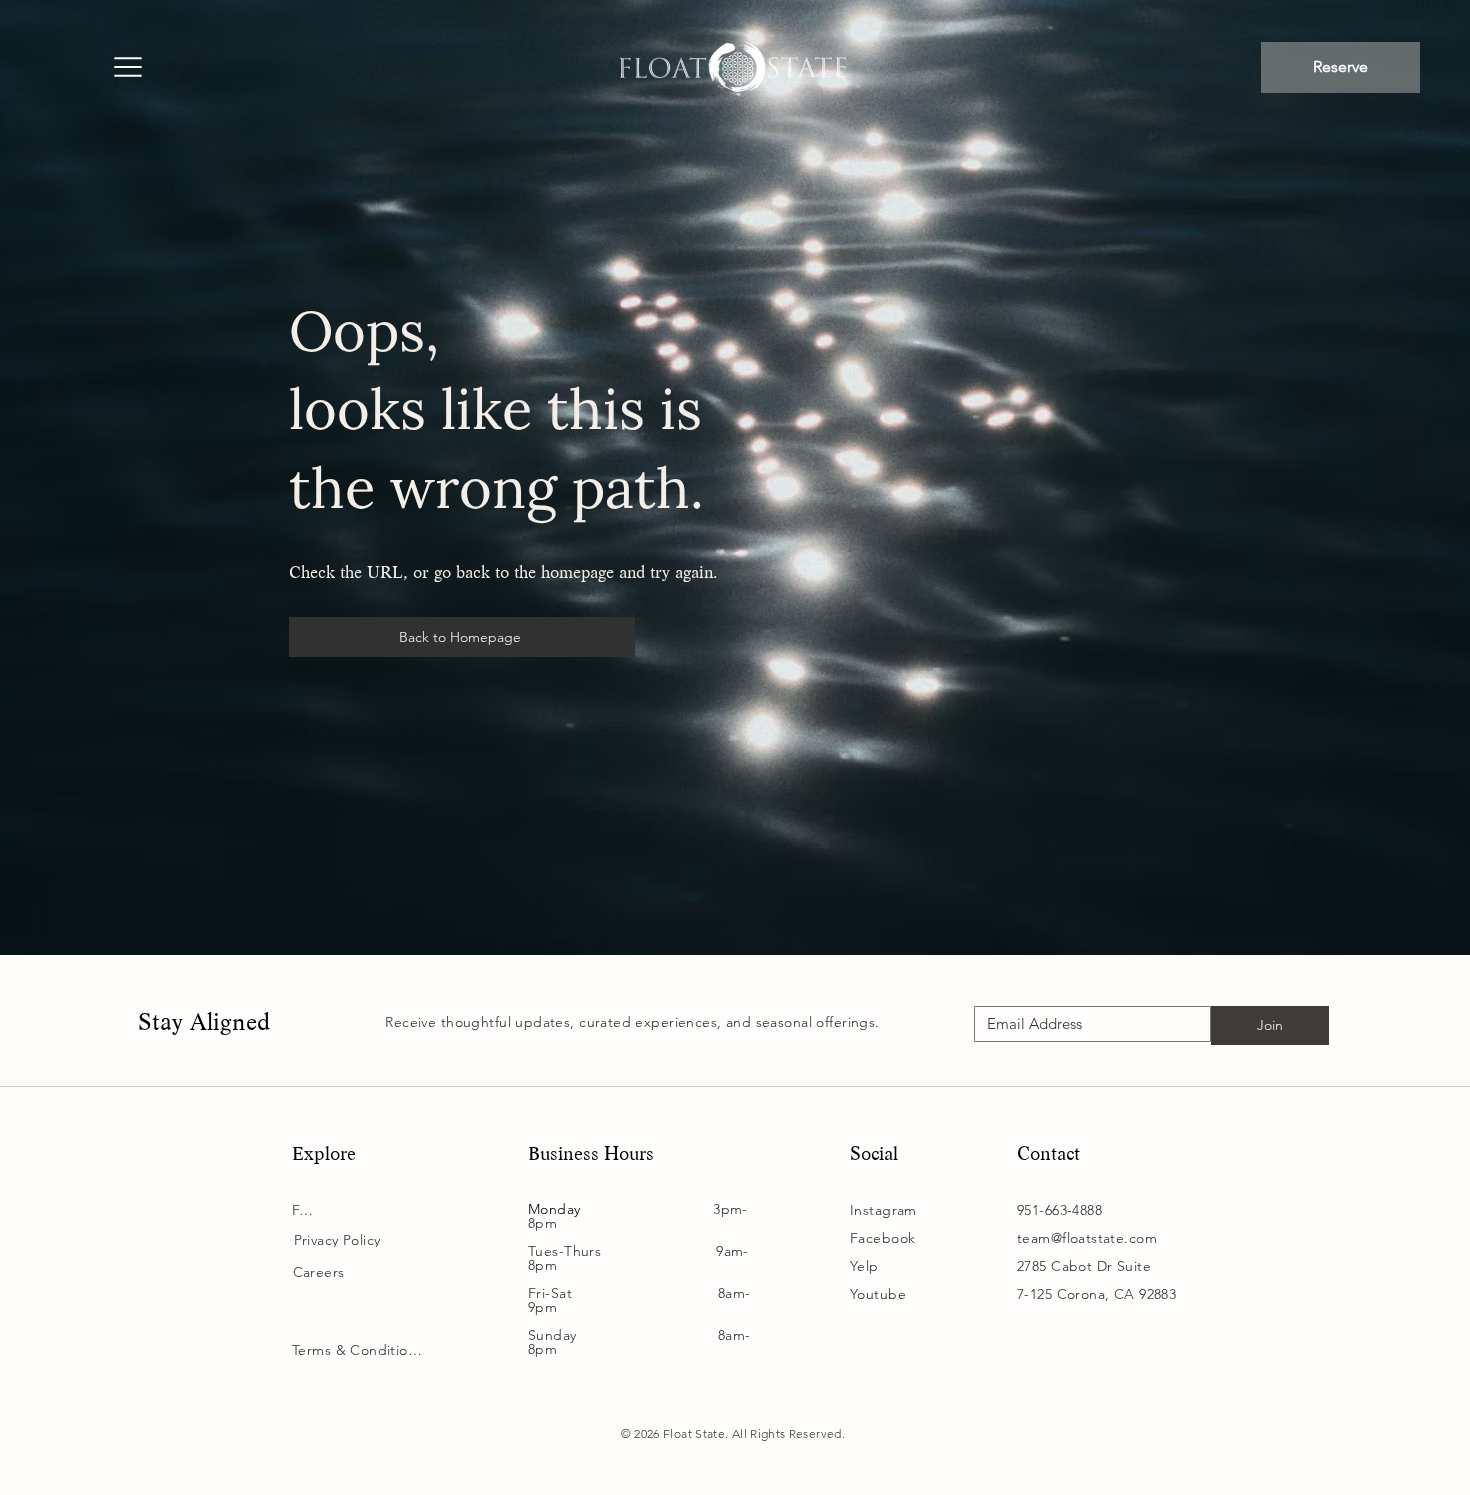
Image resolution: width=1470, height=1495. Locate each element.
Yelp (864, 1266)
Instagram (883, 1210)
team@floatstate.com (1087, 1238)
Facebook (882, 1238)
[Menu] (127, 69)
